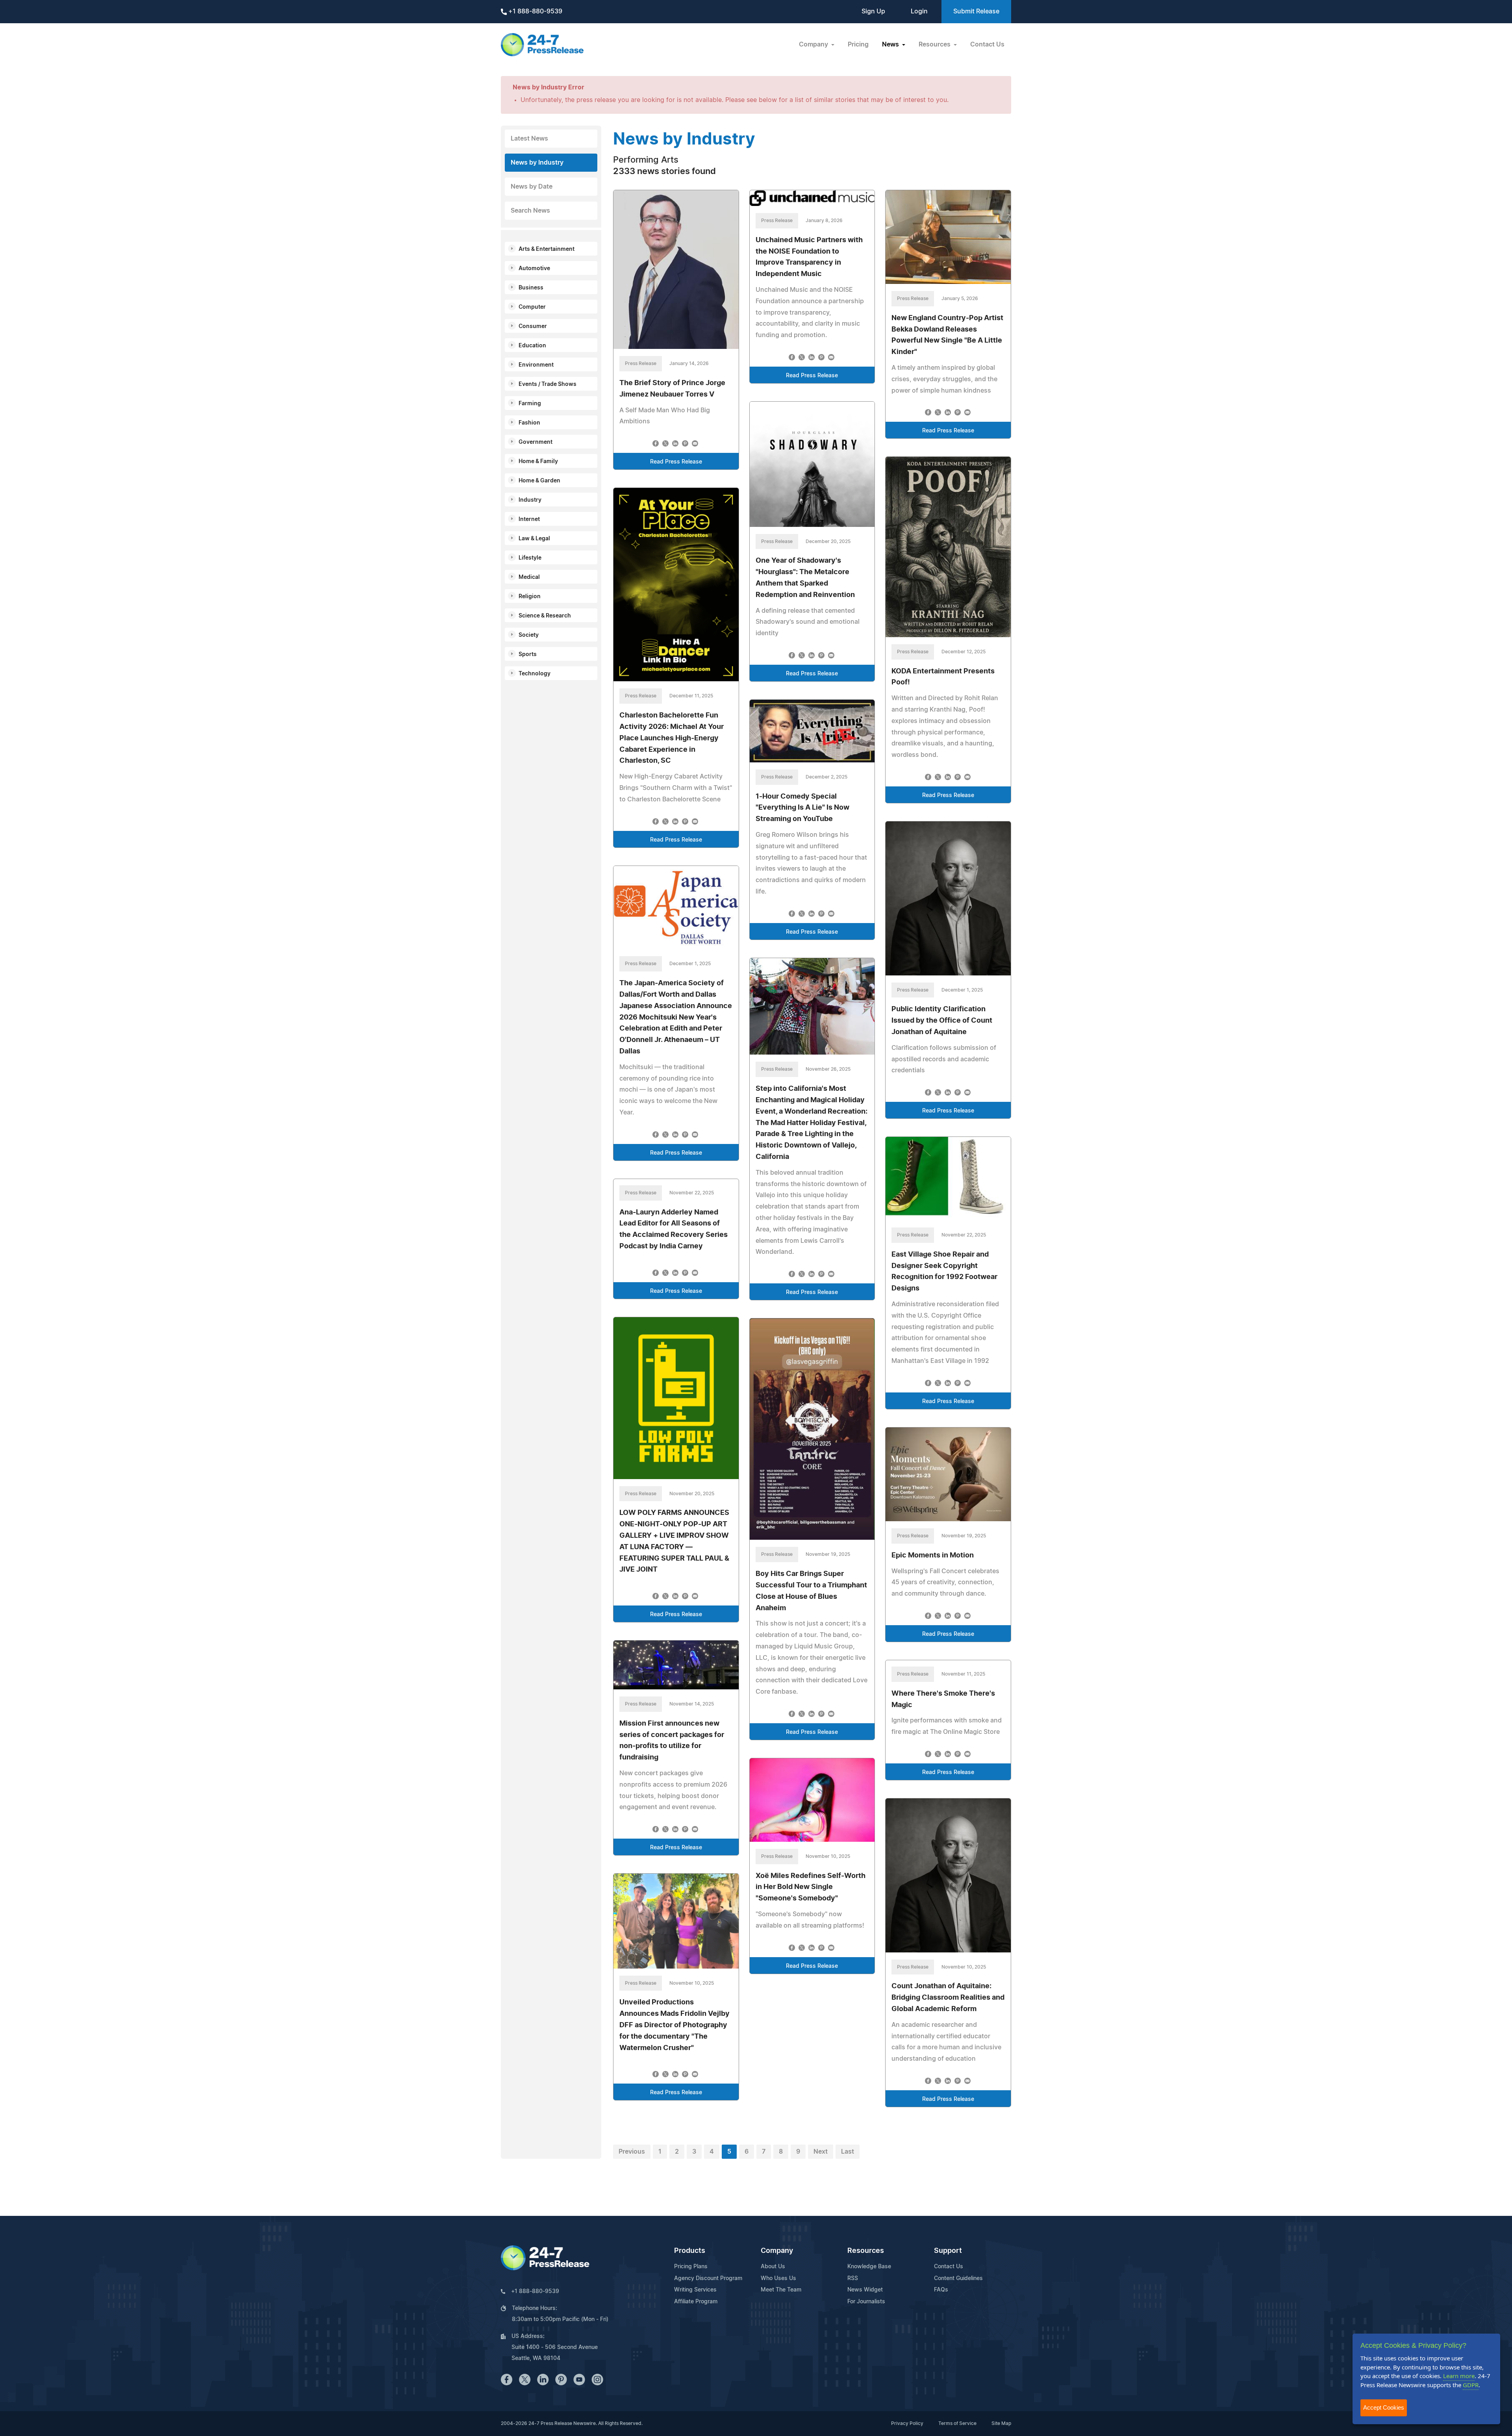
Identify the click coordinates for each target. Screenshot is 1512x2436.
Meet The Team (781, 2290)
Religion (530, 597)
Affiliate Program (696, 2302)
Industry (530, 500)
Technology (535, 674)
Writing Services (695, 2290)
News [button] (891, 44)
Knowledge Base (869, 2267)
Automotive (534, 269)
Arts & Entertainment (547, 249)
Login (919, 11)
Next (821, 2152)
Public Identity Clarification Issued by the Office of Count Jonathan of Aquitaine (942, 1021)
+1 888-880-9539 (535, 11)
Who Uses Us (778, 2278)
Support (948, 2251)
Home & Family (538, 462)
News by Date (532, 187)
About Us (773, 2267)
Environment (536, 365)
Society (529, 635)
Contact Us (987, 44)
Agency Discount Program (708, 2278)
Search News (530, 211)
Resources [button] (935, 44)
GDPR (1471, 2385)
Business (531, 288)
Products (690, 2251)
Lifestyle (530, 558)
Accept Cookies (1384, 2407)
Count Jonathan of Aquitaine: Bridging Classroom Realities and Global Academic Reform (948, 1998)
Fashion (529, 423)
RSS (853, 2278)
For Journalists (866, 2302)
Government (535, 442)
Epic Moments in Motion (933, 1555)
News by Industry (537, 163)
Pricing (858, 44)
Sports (528, 654)
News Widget (865, 2290)
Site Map (1001, 2423)
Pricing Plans (691, 2267)
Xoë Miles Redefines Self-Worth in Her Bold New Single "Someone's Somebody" (811, 1887)
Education (532, 346)
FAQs (941, 2290)
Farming (530, 404)
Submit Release (976, 11)
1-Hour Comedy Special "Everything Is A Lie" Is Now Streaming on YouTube (802, 808)
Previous (632, 2152)
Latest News (529, 139)
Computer (532, 307)
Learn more (1459, 2376)
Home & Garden (539, 481)
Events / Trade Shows (548, 384)
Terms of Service (957, 2423)
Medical (529, 577)
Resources (866, 2251)
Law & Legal (534, 539)
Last (848, 2152)
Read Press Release (676, 462)
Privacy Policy (907, 2423)
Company (777, 2251)
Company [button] (814, 44)
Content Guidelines (958, 2278)
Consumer (533, 326)
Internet (529, 519)
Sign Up (873, 11)
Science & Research (545, 616)
